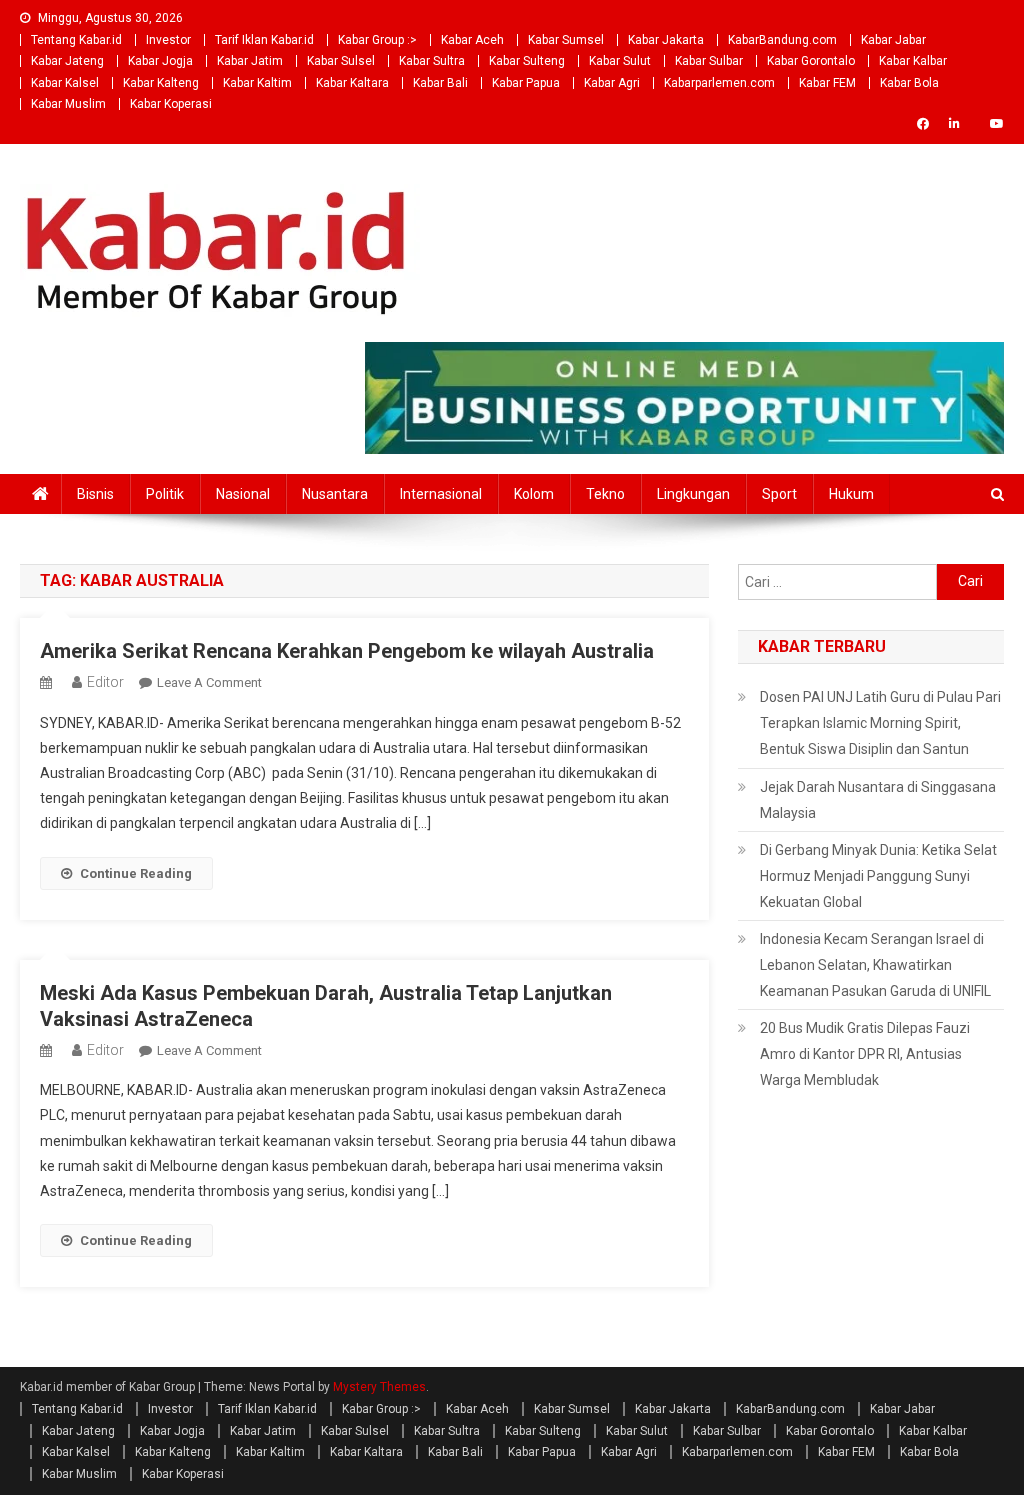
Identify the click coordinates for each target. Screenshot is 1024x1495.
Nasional (243, 494)
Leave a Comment (209, 682)
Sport (779, 494)
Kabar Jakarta (666, 40)
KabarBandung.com (782, 40)
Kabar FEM (827, 83)
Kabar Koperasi (171, 104)
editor (105, 682)
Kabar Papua (526, 83)
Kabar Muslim (68, 104)
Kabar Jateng (67, 61)
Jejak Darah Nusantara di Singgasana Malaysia (878, 800)
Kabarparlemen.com (719, 83)
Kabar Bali (440, 83)
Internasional (441, 494)
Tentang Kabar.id (76, 40)
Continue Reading (136, 873)
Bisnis (95, 494)
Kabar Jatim (250, 61)
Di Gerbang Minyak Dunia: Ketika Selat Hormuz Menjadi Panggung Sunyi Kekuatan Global (878, 876)
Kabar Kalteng (161, 83)
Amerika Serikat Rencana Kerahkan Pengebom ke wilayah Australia (347, 651)
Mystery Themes (379, 1387)
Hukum (851, 494)
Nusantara (335, 494)
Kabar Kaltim (257, 83)
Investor (168, 40)
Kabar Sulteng (527, 61)
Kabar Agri (612, 83)
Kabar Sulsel (341, 61)
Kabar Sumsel (566, 40)
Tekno (605, 494)
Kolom (534, 494)
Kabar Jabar (893, 40)
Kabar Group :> (377, 40)
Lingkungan (693, 494)
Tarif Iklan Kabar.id (264, 40)
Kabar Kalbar (913, 61)
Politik (165, 494)
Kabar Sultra (432, 61)
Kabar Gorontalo (811, 61)
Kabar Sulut (620, 61)
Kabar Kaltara (352, 83)
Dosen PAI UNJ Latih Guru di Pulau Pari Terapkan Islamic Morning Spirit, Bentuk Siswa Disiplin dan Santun (880, 723)
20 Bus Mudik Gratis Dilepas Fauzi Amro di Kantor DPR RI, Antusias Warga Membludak (865, 1054)
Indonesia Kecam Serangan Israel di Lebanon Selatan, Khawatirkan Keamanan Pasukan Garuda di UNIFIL (875, 965)
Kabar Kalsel (65, 83)
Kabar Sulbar (709, 61)
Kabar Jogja (160, 61)
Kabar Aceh (472, 40)
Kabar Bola (909, 83)
